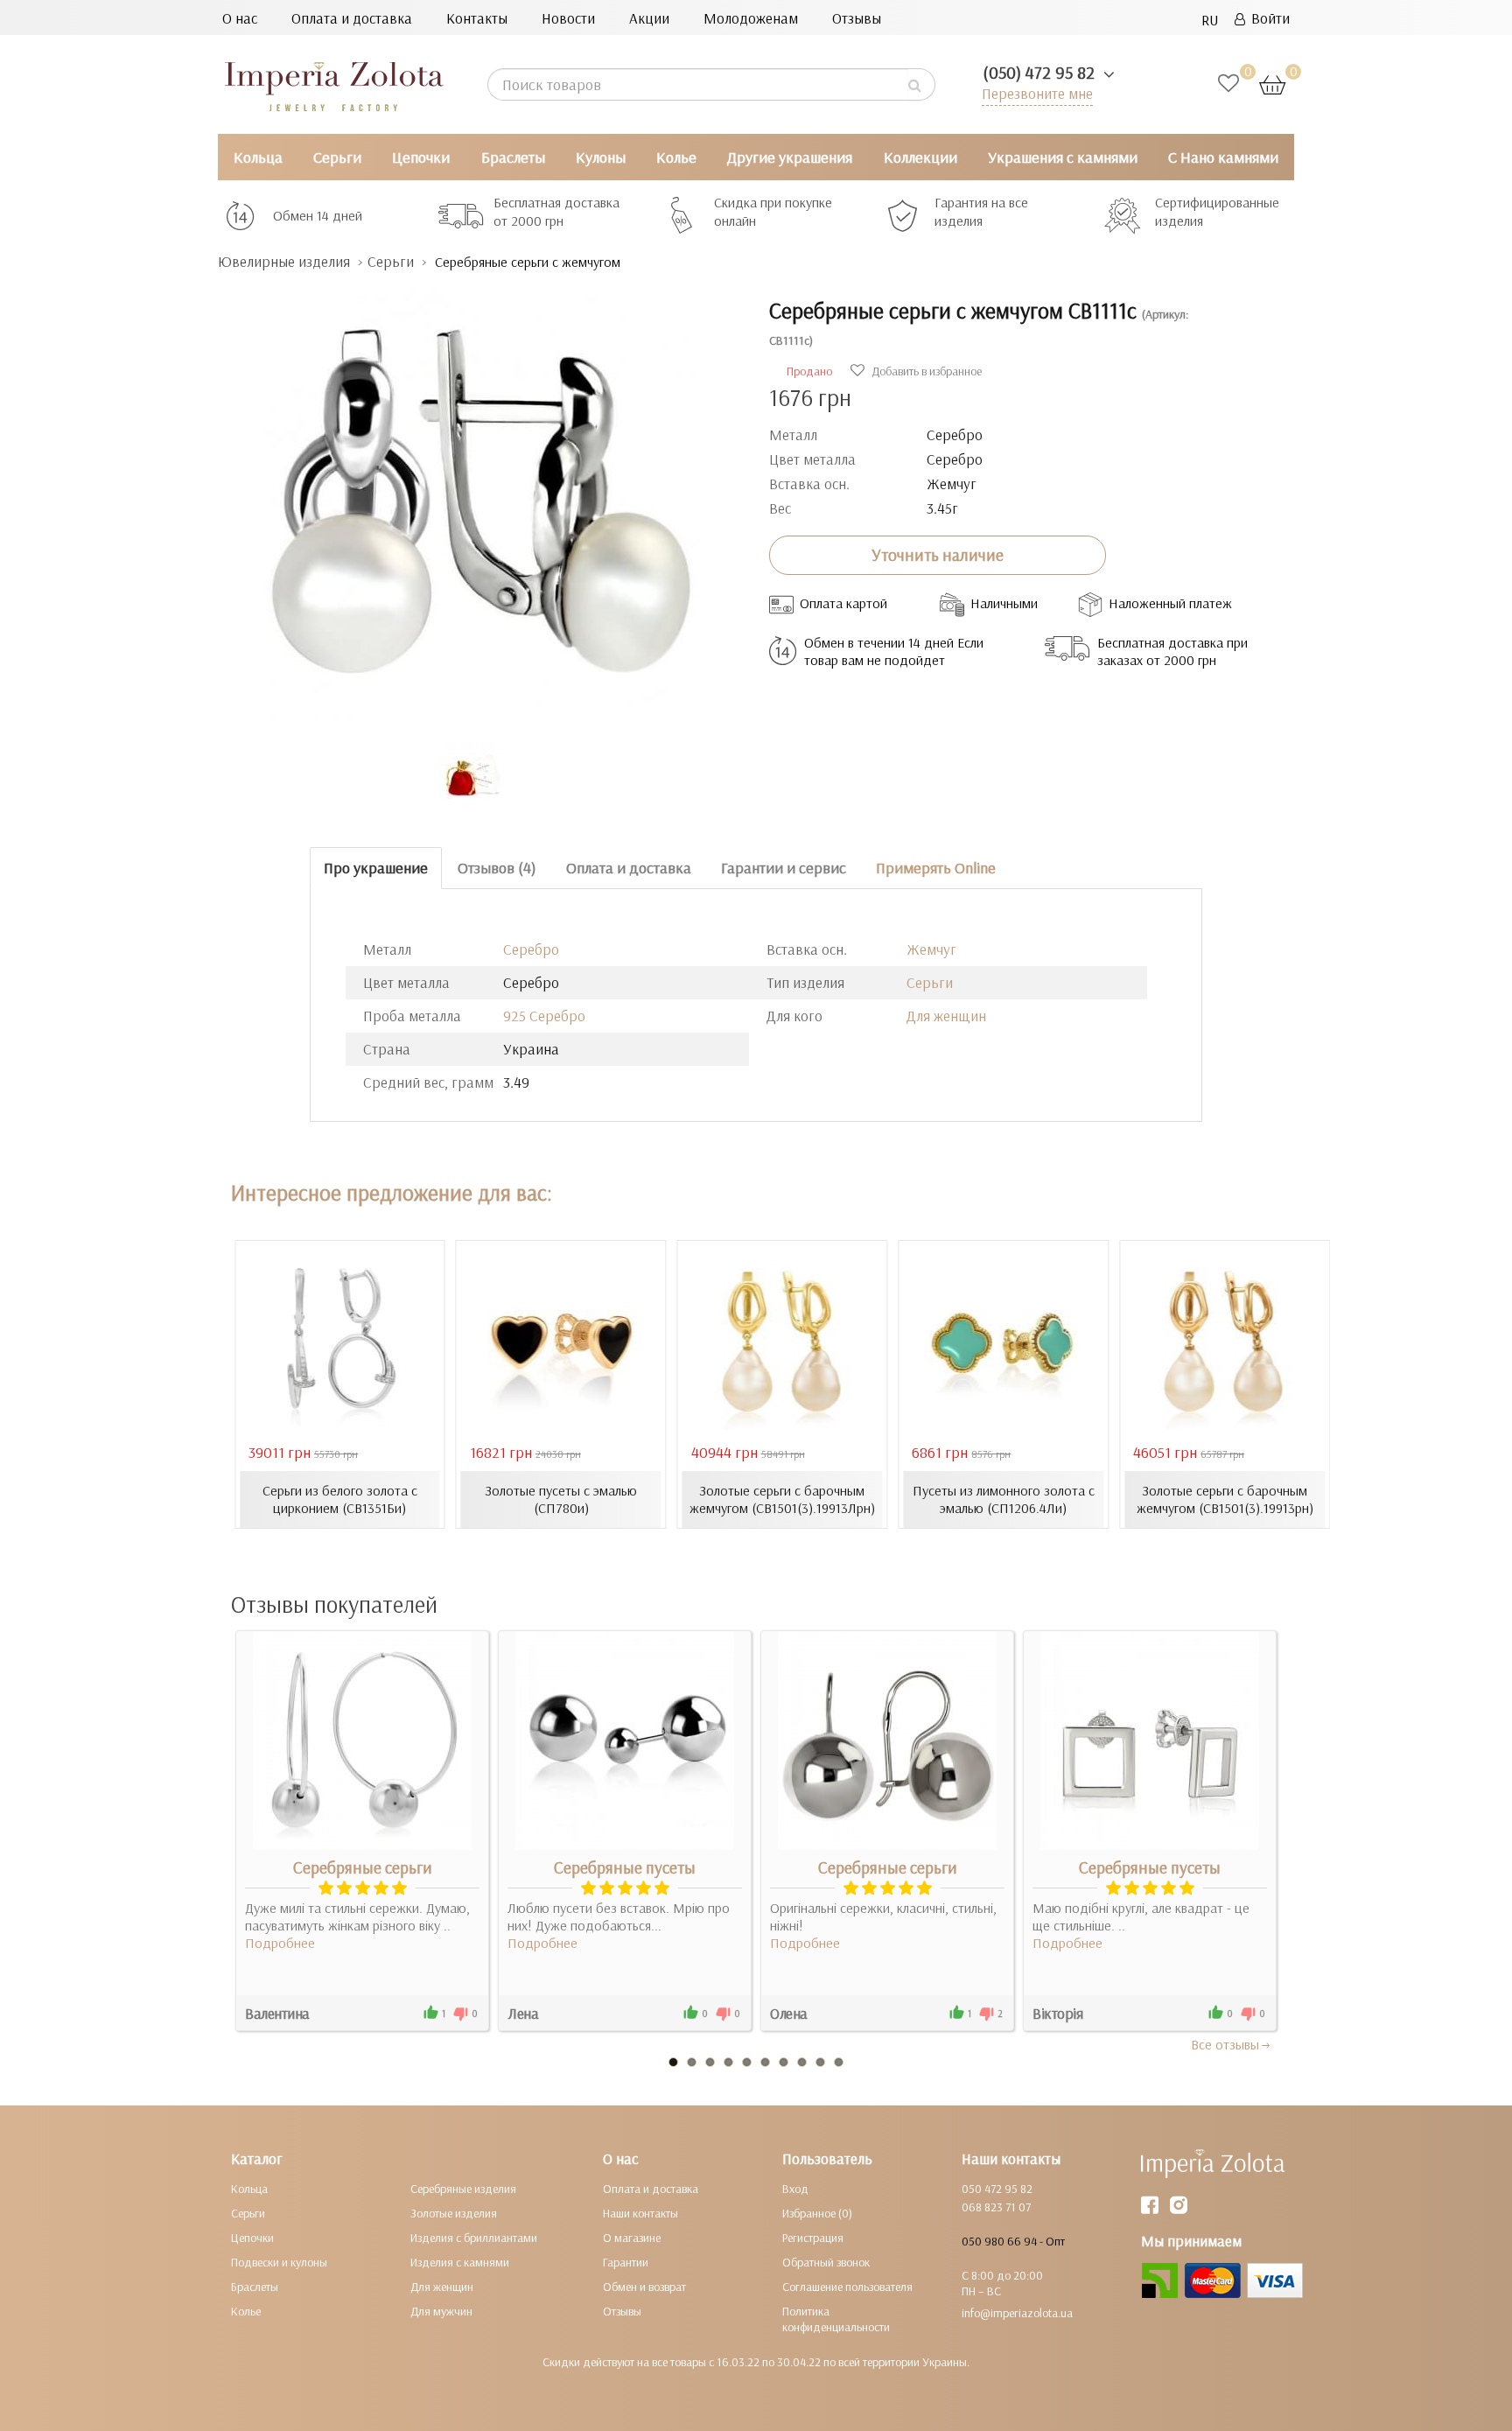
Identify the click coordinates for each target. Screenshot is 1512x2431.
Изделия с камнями (460, 2262)
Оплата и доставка (352, 18)
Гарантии (626, 2262)
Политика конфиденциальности (836, 2319)
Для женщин (946, 1016)
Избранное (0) (817, 2213)
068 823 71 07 (996, 2207)
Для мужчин (441, 2311)
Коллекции (920, 157)
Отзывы (857, 18)
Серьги (337, 157)
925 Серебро (544, 1016)
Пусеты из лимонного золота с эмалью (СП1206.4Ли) (1004, 1499)
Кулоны (601, 157)
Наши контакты (640, 2213)
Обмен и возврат (644, 2287)
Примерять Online (936, 868)
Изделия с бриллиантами (474, 2238)
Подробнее (280, 1943)
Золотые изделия (454, 2213)
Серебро (531, 949)
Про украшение (376, 868)
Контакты (477, 18)
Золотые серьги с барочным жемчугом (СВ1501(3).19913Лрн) (782, 1499)
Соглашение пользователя (847, 2287)
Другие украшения (790, 157)
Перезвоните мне (1037, 93)
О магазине (632, 2238)
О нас (240, 18)
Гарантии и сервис (784, 868)
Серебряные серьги (363, 1867)
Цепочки (421, 157)
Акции (649, 18)
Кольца (258, 157)
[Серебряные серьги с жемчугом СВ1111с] (480, 498)
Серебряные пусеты (625, 1867)
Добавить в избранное (925, 371)
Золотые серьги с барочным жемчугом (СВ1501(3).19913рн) (1225, 1499)
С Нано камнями (1223, 157)
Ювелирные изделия (284, 261)
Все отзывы (1225, 2044)
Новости (568, 18)
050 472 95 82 (997, 2189)
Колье (676, 157)
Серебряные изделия (463, 2189)
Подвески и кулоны (279, 2262)
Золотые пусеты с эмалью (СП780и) (561, 1499)
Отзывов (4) (497, 868)
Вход (795, 2189)
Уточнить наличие (938, 555)
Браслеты (513, 157)
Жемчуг (931, 949)
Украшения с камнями (1063, 157)
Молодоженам (751, 18)
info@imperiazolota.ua (1017, 2313)
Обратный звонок (826, 2262)
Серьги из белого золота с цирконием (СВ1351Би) (340, 1499)
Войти (1267, 18)
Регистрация (813, 2238)
